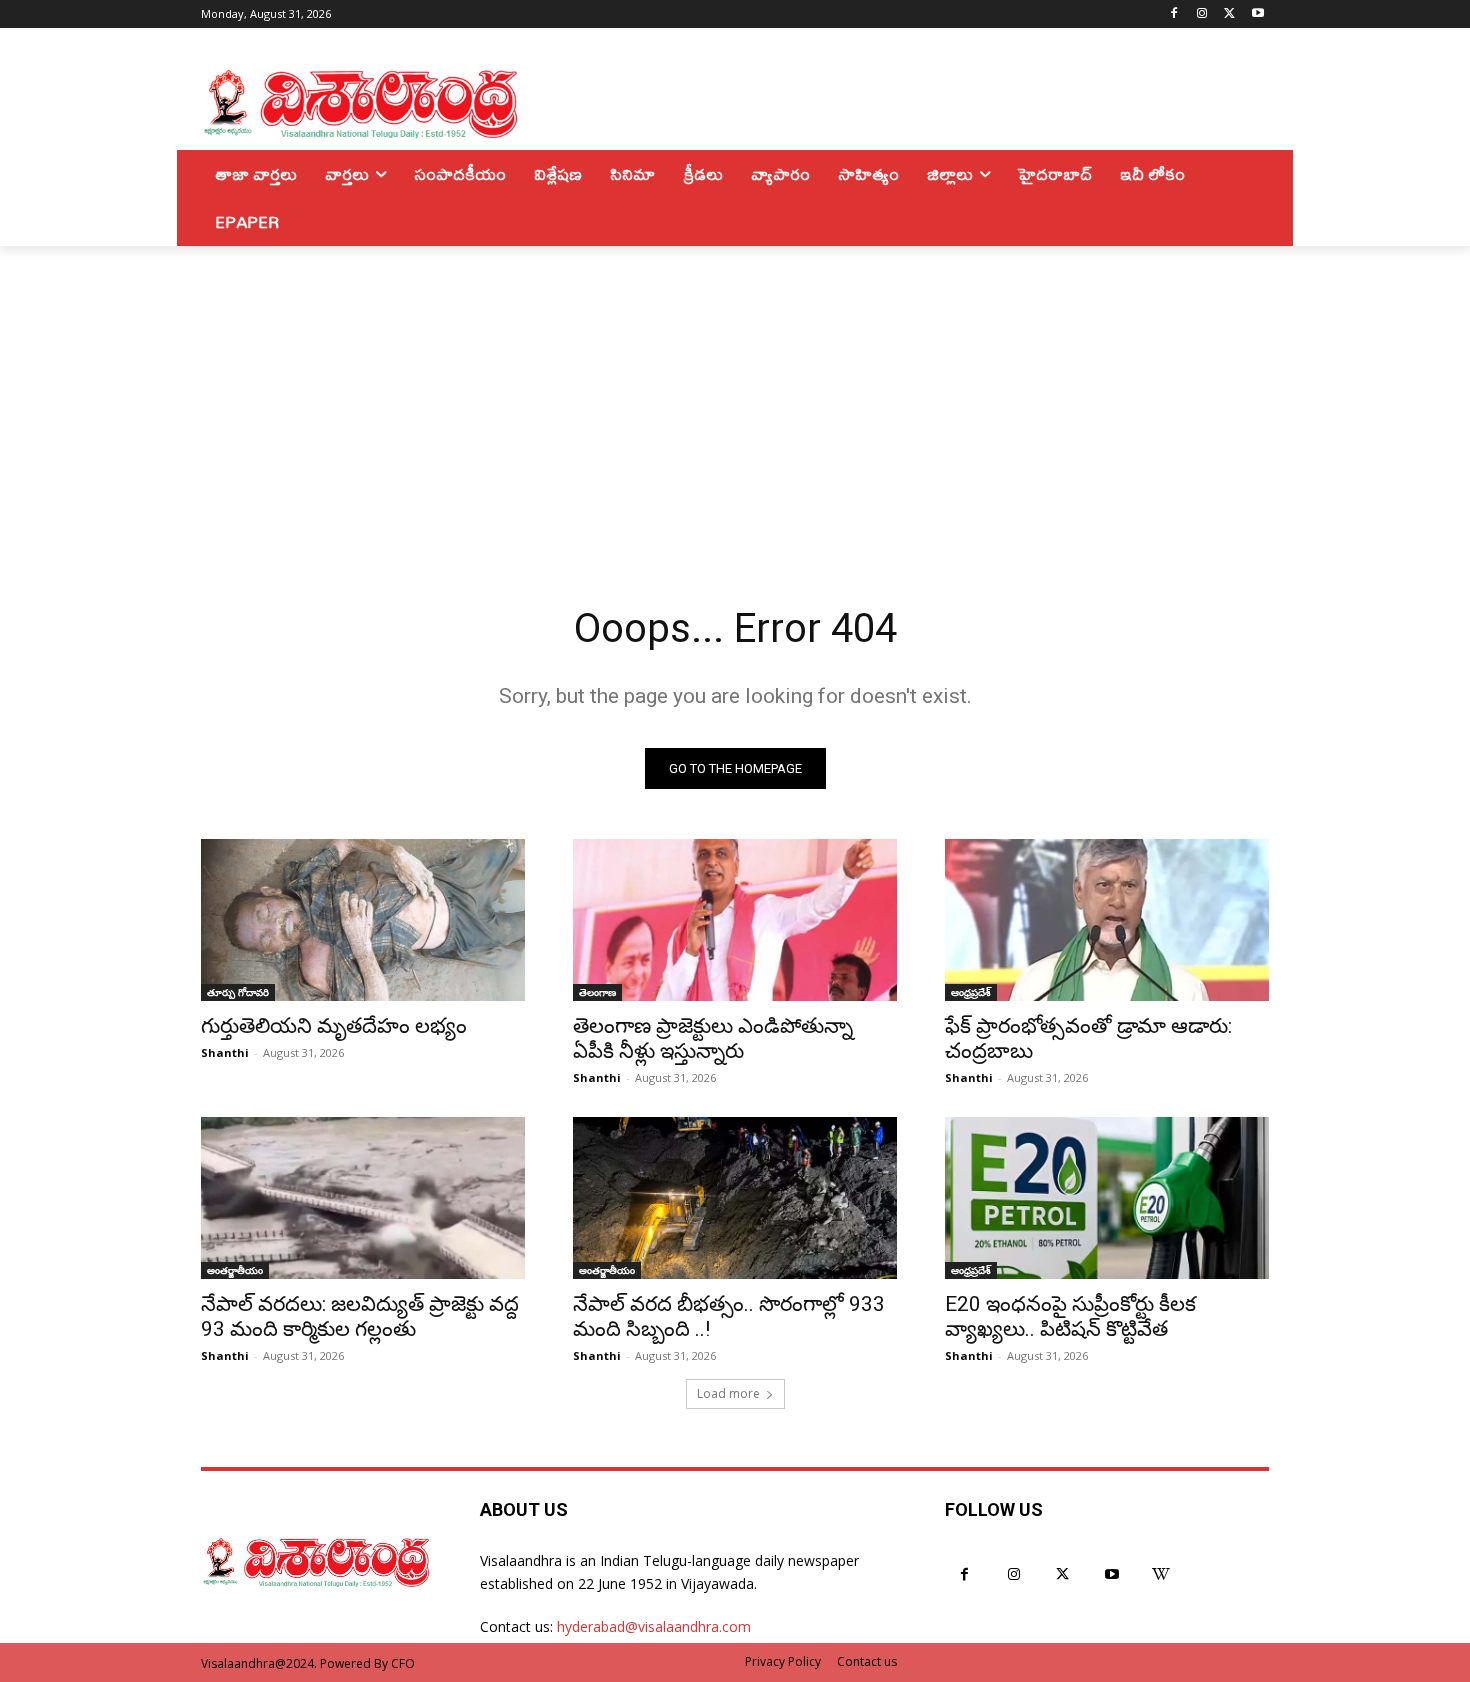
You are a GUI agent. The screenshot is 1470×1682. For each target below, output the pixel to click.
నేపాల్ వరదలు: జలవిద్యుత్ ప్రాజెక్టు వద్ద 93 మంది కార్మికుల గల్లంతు (360, 1316)
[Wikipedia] (1161, 1574)
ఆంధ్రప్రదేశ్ (971, 992)
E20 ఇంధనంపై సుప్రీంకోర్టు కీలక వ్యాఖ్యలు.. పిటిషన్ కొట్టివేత (1070, 1316)
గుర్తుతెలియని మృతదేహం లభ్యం (334, 1026)
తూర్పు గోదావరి (238, 992)
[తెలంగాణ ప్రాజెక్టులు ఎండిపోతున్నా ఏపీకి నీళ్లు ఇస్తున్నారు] (735, 920)
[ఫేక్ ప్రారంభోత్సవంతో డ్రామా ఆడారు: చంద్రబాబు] (1107, 920)
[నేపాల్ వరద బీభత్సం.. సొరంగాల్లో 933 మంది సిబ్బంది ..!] (735, 1198)
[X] (1229, 14)
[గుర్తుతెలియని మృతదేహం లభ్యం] (363, 920)
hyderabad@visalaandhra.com (654, 1626)
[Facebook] (1174, 14)
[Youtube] (1257, 14)
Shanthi (225, 1052)
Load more (728, 1393)
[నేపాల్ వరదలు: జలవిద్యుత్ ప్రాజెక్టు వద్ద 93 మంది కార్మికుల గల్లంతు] (363, 1198)
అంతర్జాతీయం (235, 1270)
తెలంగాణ (597, 992)
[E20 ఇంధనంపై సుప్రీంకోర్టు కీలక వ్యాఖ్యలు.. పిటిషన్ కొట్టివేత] (1107, 1198)
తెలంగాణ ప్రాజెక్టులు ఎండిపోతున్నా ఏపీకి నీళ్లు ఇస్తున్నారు (713, 1038)
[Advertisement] (735, 396)
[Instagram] (1202, 14)
